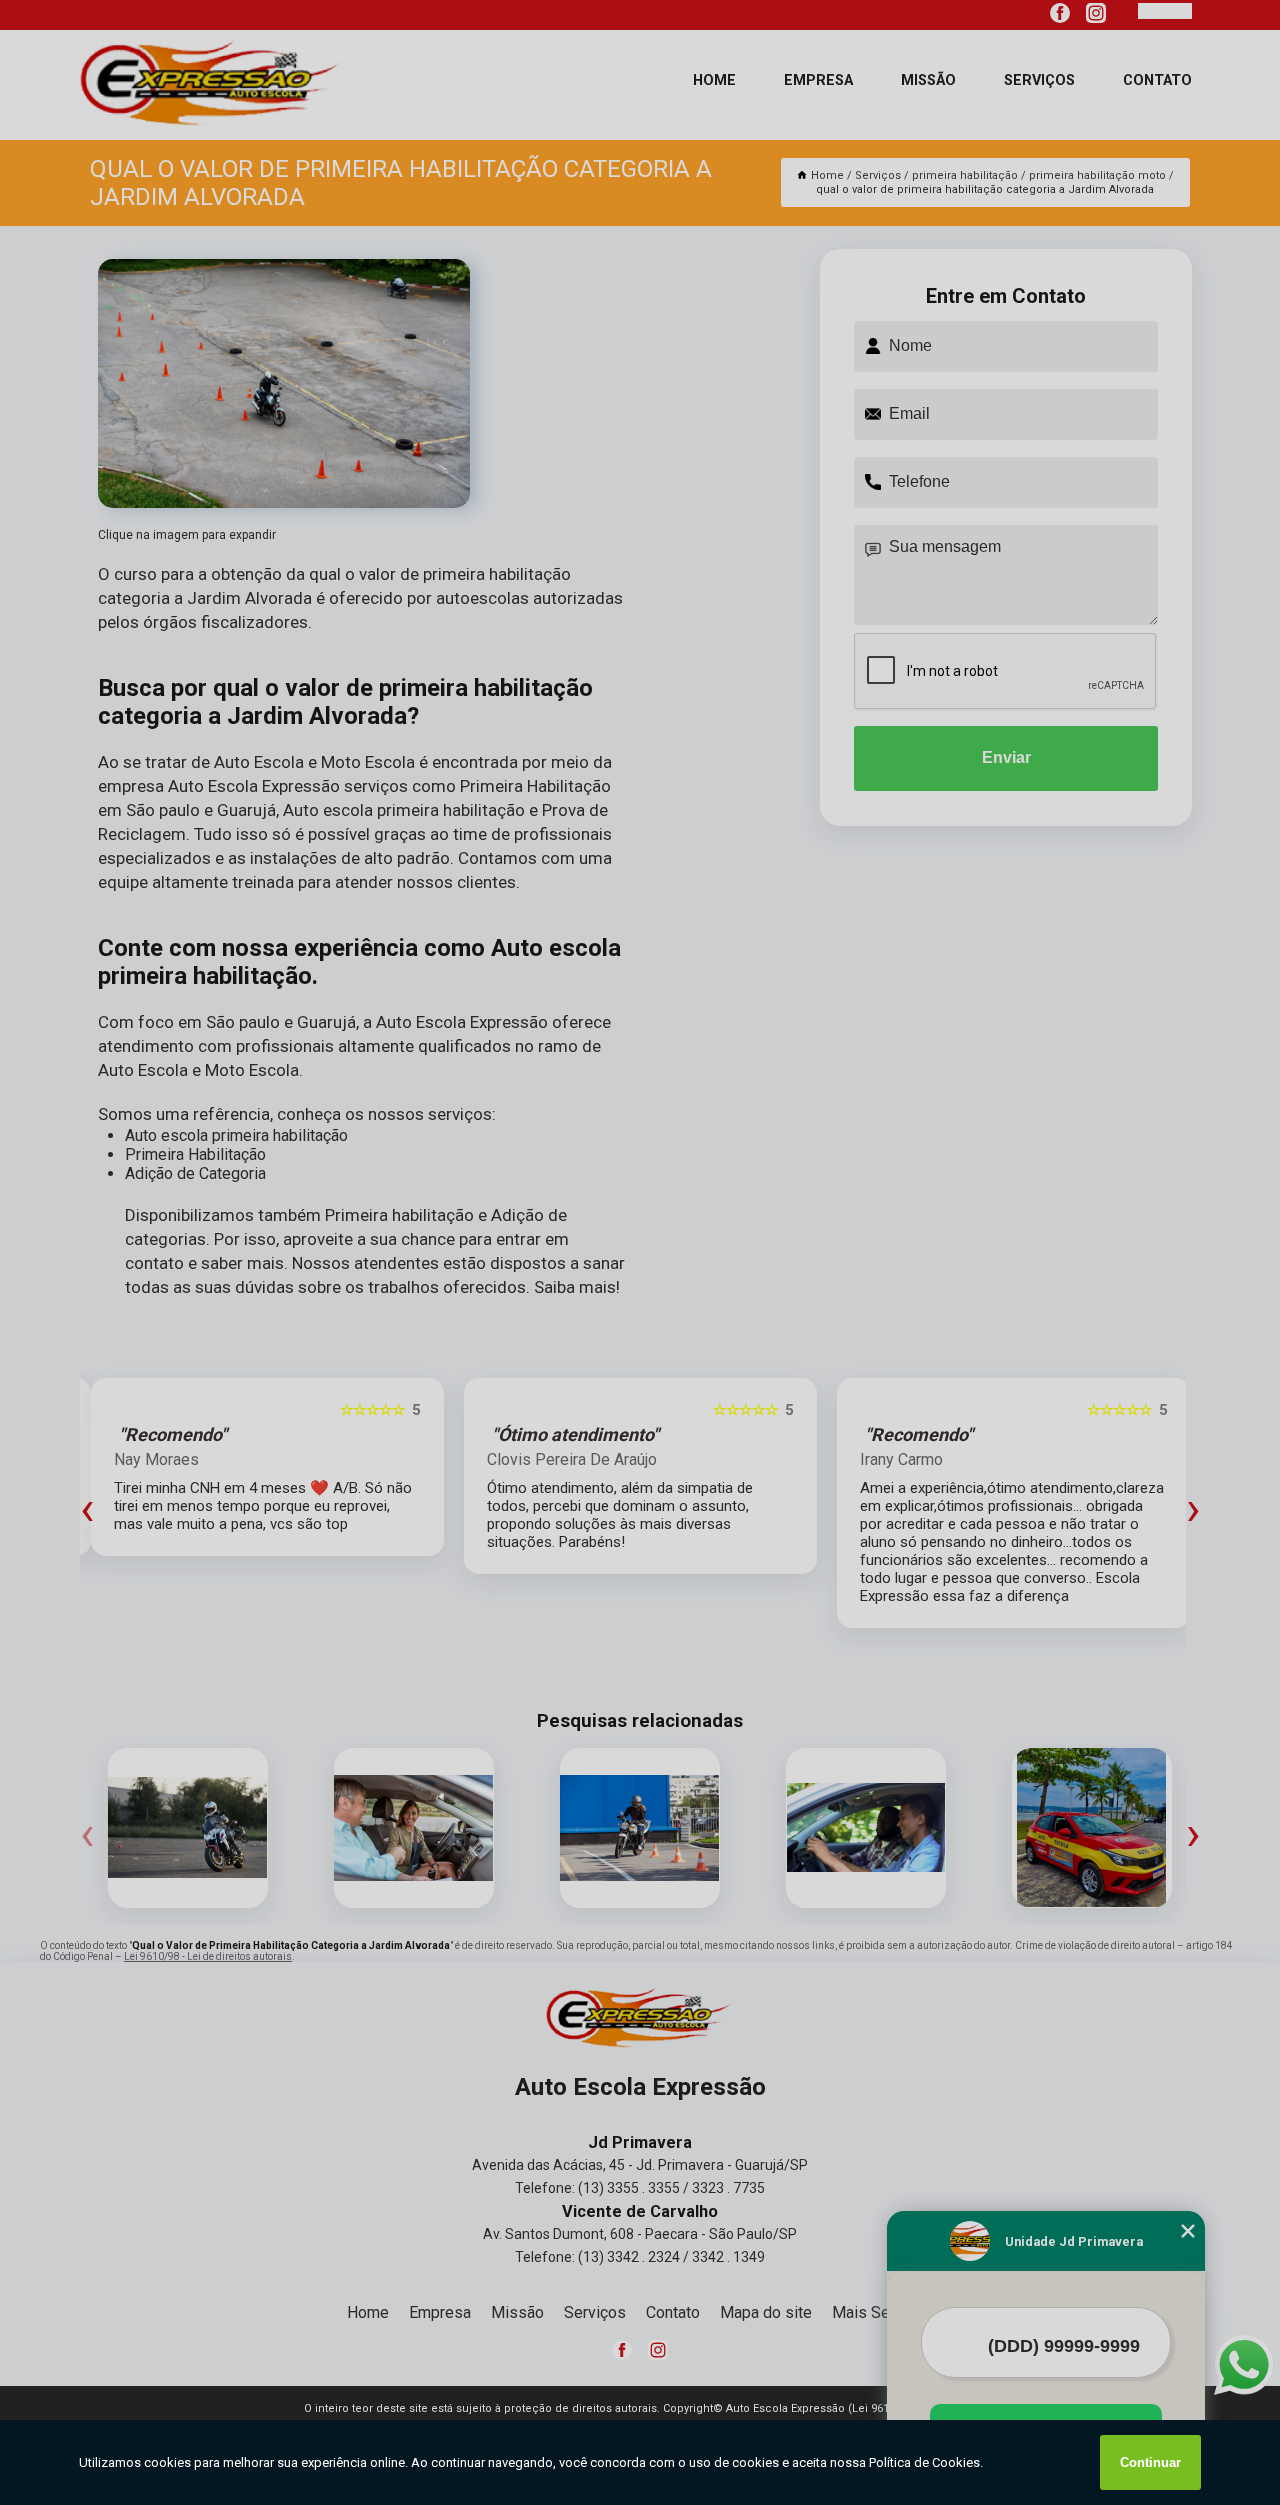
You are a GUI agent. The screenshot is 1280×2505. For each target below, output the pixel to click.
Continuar (1150, 2462)
